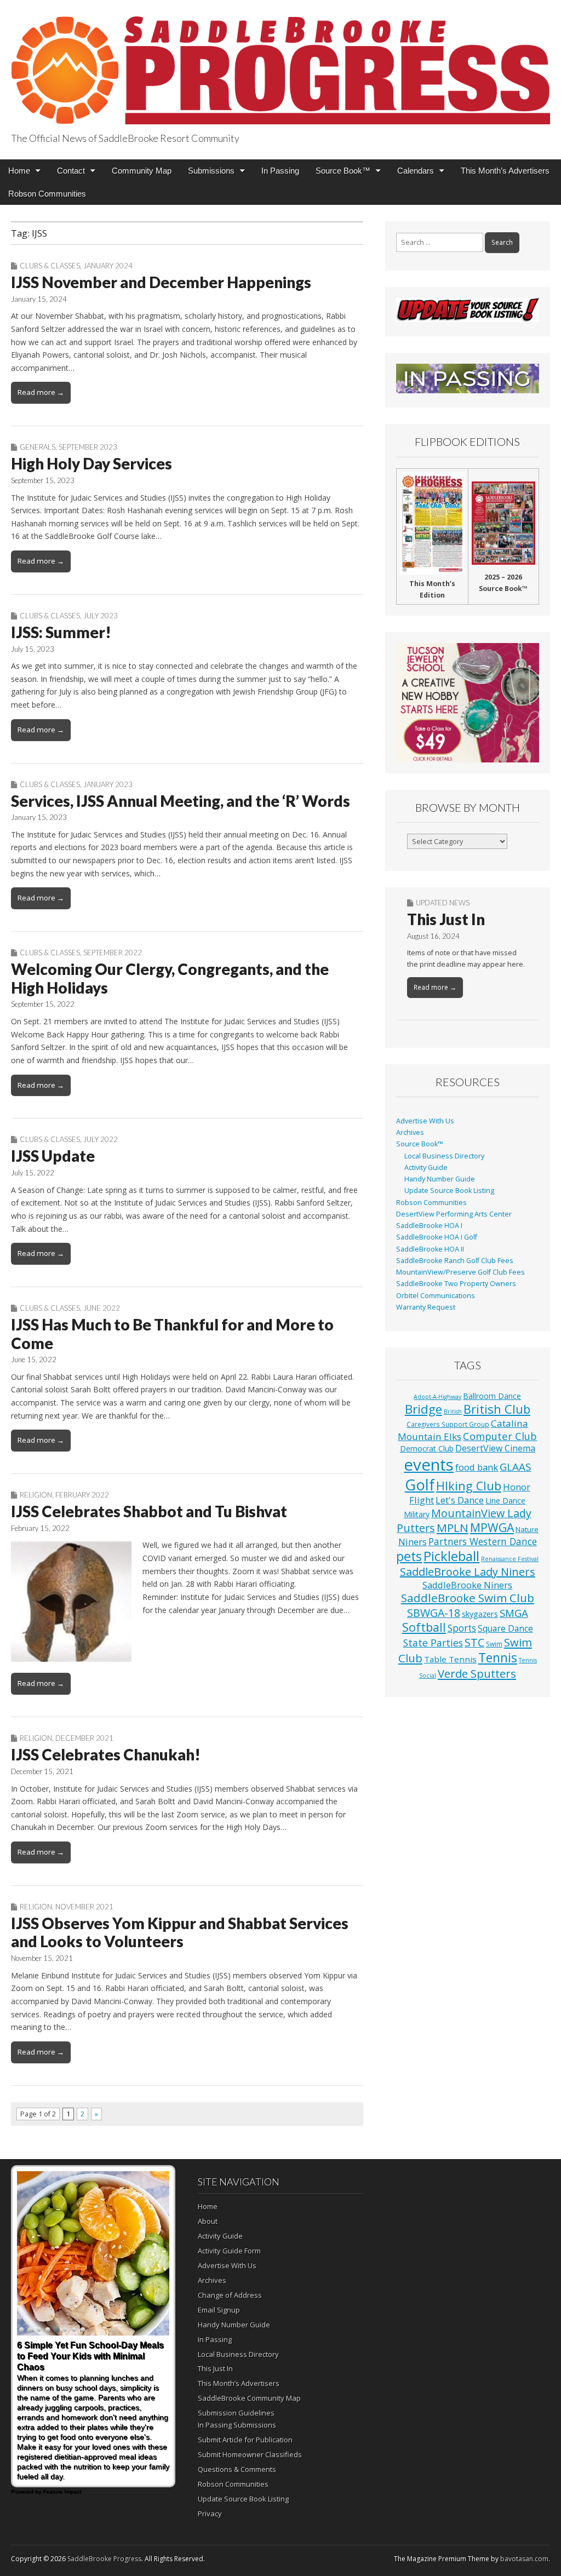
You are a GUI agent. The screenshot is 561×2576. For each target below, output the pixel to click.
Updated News (443, 903)
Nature (527, 1529)
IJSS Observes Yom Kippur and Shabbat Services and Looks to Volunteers (180, 1932)
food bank (477, 1467)
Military (417, 1514)
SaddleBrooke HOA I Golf (437, 1237)
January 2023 (108, 784)
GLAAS (515, 1467)
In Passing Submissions (237, 2425)
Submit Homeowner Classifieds (250, 2454)
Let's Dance (460, 1500)
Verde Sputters (477, 1673)
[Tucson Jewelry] (468, 703)
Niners (413, 1542)
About (208, 2221)
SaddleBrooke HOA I (429, 1226)
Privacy (210, 2514)
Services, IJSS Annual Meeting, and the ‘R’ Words (181, 801)
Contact (71, 171)
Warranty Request (426, 1307)
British (453, 1412)
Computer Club (500, 1436)
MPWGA (492, 1527)
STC (474, 1642)
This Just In (446, 919)
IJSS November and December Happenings (161, 282)
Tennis (498, 1658)
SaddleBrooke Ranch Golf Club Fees (455, 1261)
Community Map (142, 171)
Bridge (423, 1409)
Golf (420, 1485)
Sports (462, 1628)
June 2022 (102, 1308)
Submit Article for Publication (245, 2440)
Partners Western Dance (483, 1541)
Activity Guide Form (229, 2251)
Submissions (211, 171)
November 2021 (84, 1907)
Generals (38, 447)
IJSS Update (53, 1156)
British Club (497, 1409)
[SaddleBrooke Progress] (280, 64)
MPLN (453, 1528)
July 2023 (101, 616)
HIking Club (469, 1486)
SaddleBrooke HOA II (430, 1249)
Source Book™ (343, 171)
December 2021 (84, 1738)
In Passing (280, 171)
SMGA (514, 1613)
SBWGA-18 (434, 1613)
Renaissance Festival (510, 1559)
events (429, 1465)
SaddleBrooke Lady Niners (468, 1572)
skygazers (480, 1614)
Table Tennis (450, 1659)
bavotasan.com (524, 2559)
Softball (424, 1627)
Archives (410, 1132)
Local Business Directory (444, 1156)
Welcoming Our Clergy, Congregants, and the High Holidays (170, 978)
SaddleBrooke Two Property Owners (456, 1284)
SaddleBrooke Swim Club (468, 1598)
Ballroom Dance (492, 1396)
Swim (494, 1644)
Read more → (41, 392)
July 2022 (101, 1139)
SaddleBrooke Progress (104, 2559)
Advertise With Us (425, 1121)
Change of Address (230, 2295)
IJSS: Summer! (61, 632)
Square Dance (505, 1628)
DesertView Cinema (495, 1448)
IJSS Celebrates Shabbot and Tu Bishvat (149, 1511)
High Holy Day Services (91, 463)
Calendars (416, 171)
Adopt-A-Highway (437, 1397)
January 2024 (108, 266)
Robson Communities (47, 194)
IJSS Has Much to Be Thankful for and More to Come (172, 1334)
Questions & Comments (237, 2469)
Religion (36, 1495)
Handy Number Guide (440, 1179)
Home (19, 171)
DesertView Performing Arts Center (454, 1214)
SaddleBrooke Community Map (249, 2398)
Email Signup (219, 2310)
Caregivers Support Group (448, 1424)
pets (409, 1556)
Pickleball (451, 1556)
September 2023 (88, 447)
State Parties (433, 1643)
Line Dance (505, 1500)
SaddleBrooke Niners (467, 1585)
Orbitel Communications (436, 1296)
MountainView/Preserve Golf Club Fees (460, 1272)
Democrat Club (427, 1448)
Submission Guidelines (236, 2413)
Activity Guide (426, 1167)
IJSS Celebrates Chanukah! (106, 1754)
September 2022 (113, 953)
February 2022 (82, 1495)
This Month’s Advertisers (505, 171)
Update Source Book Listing (449, 1191)
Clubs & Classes (50, 266)
